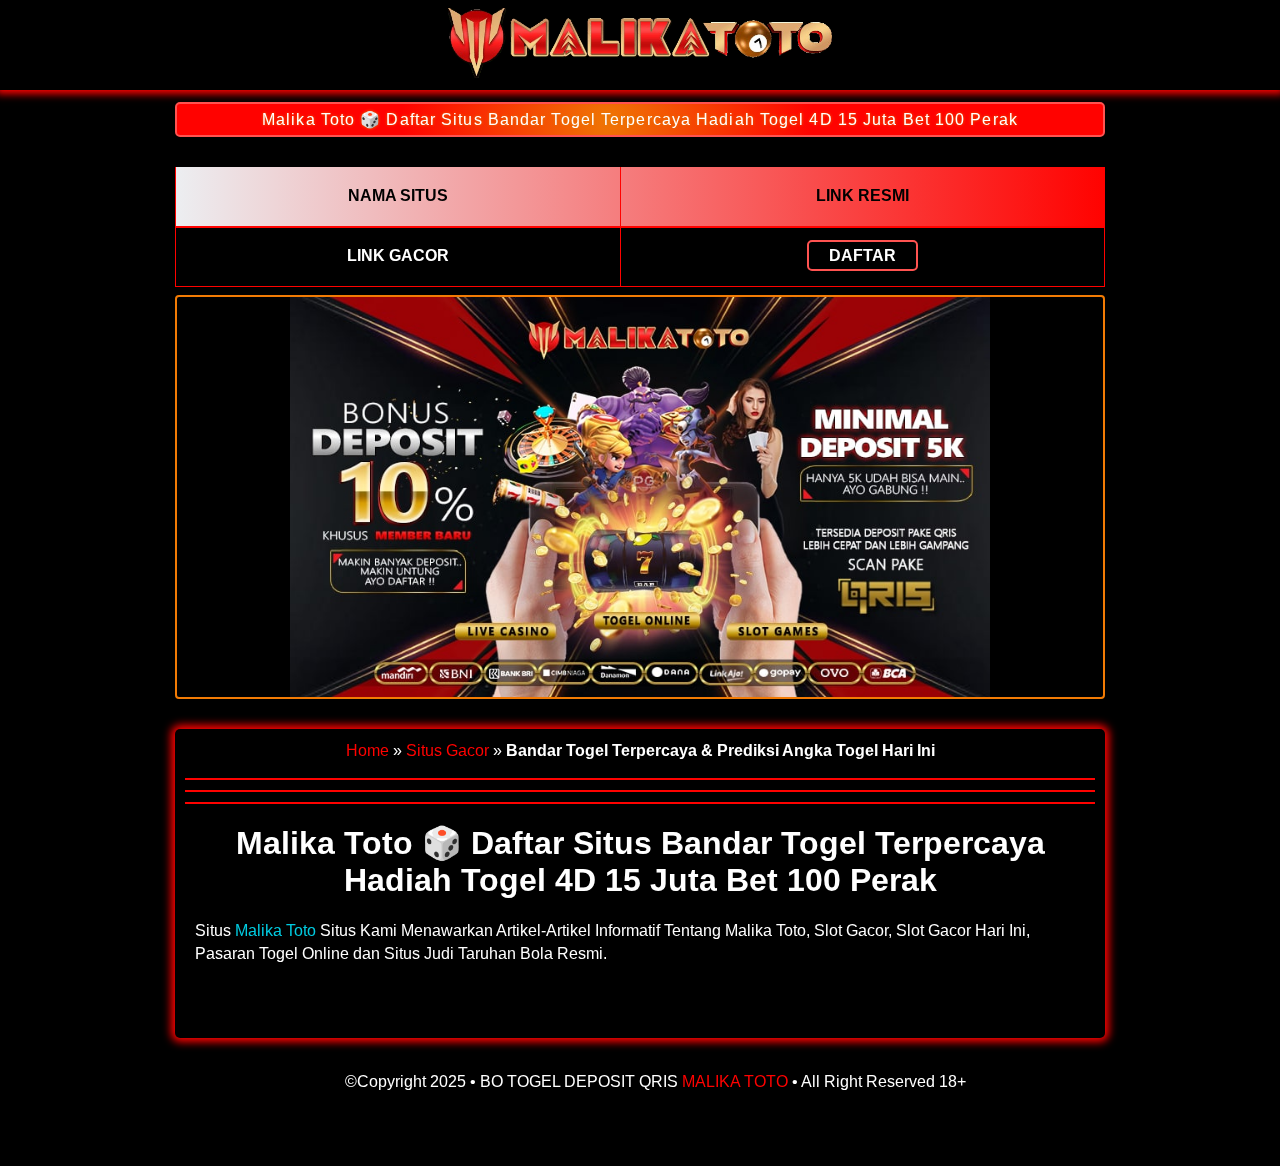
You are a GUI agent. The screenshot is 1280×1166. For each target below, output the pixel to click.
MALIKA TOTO (735, 1081)
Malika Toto (275, 930)
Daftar (862, 255)
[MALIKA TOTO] (640, 72)
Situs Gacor (447, 750)
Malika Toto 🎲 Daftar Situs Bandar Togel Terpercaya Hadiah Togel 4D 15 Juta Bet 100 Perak (640, 119)
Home (367, 750)
